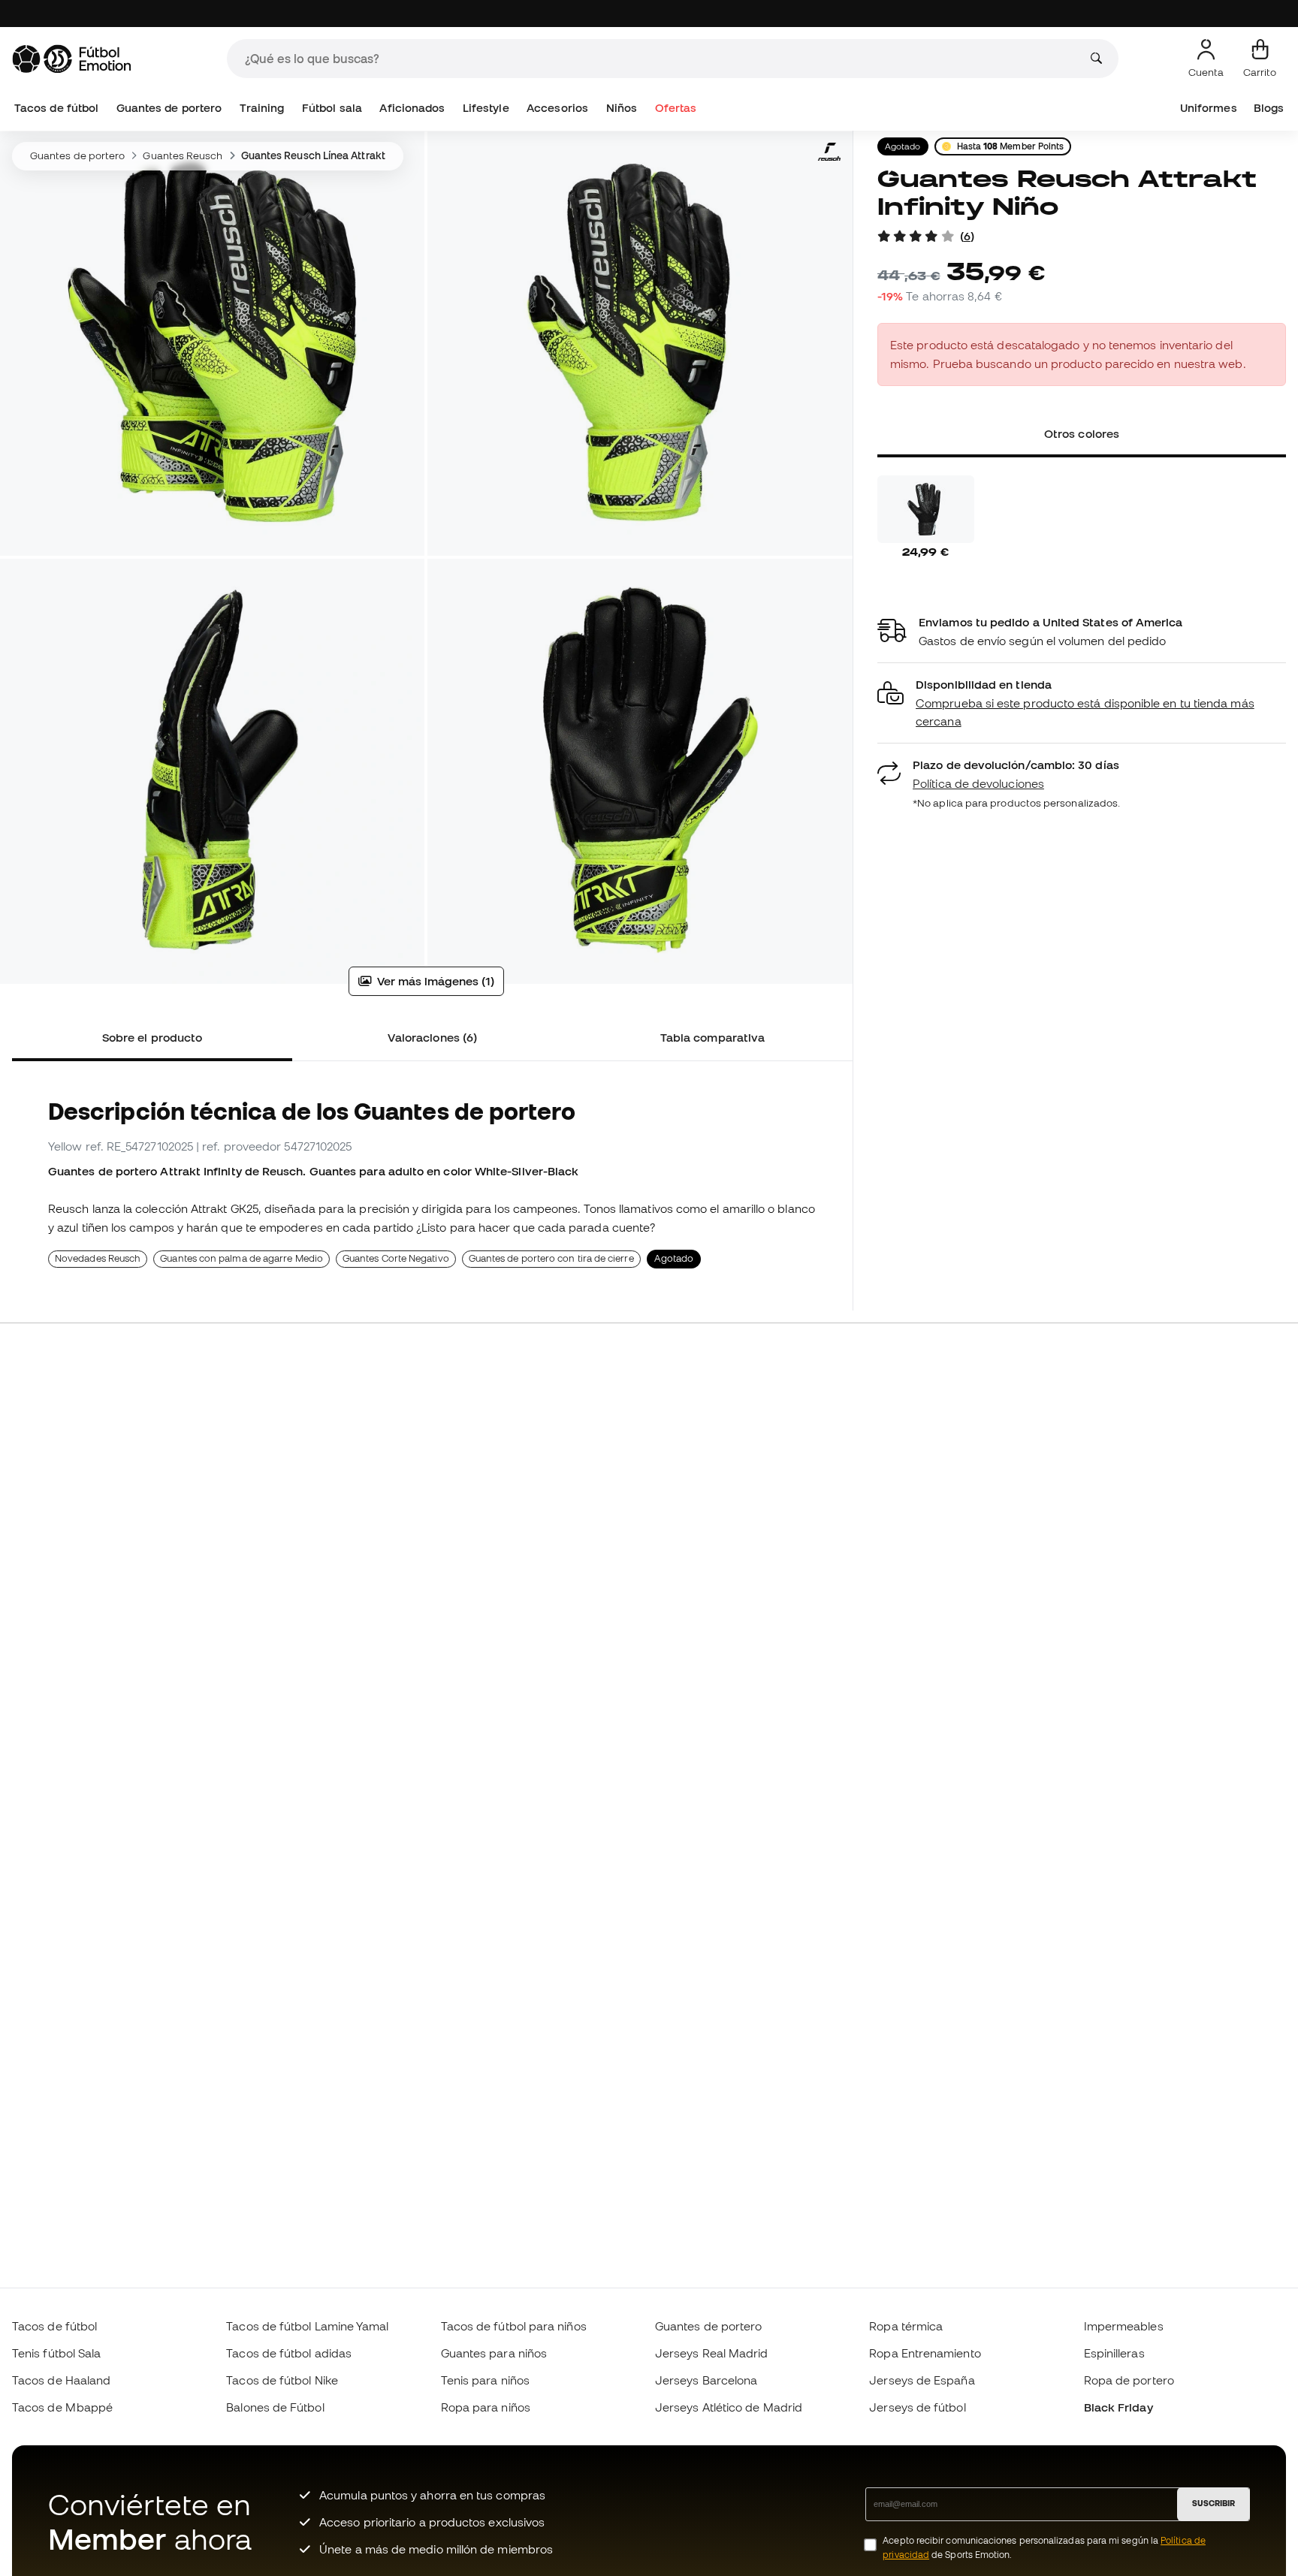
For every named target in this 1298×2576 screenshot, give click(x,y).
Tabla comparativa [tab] (712, 1037)
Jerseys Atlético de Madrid (729, 2407)
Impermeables (1124, 2326)
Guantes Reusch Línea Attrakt (313, 155)
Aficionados (412, 108)
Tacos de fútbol (56, 108)
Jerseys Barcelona (706, 2380)
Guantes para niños (494, 2353)
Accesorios (557, 108)
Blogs (1269, 108)
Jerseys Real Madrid (711, 2353)
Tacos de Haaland (61, 2380)
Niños (622, 108)
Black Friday (1118, 2407)
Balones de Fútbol (275, 2407)
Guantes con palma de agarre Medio (241, 1258)
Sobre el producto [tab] (152, 1037)
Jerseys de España (922, 2380)
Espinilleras (1114, 2353)
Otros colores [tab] (1082, 433)
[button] (1082, 703)
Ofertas (676, 108)
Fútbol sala (332, 108)
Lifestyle (486, 108)
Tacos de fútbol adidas (289, 2353)
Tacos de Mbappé (62, 2407)
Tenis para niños (485, 2380)
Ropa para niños (486, 2407)
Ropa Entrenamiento (925, 2353)
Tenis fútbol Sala (56, 2353)
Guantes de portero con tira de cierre (551, 1258)
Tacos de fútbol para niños (514, 2326)
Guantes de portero (169, 108)
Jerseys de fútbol (917, 2407)
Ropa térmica (906, 2326)
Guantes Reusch (183, 155)
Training (262, 108)
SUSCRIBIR (1213, 2503)
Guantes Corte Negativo (396, 1258)
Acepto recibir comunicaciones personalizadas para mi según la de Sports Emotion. (1044, 2547)
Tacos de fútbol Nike (282, 2380)
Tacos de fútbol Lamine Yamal (307, 2326)
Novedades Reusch (98, 1258)
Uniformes (1209, 108)
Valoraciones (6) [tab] (432, 1037)
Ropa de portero (1129, 2380)
